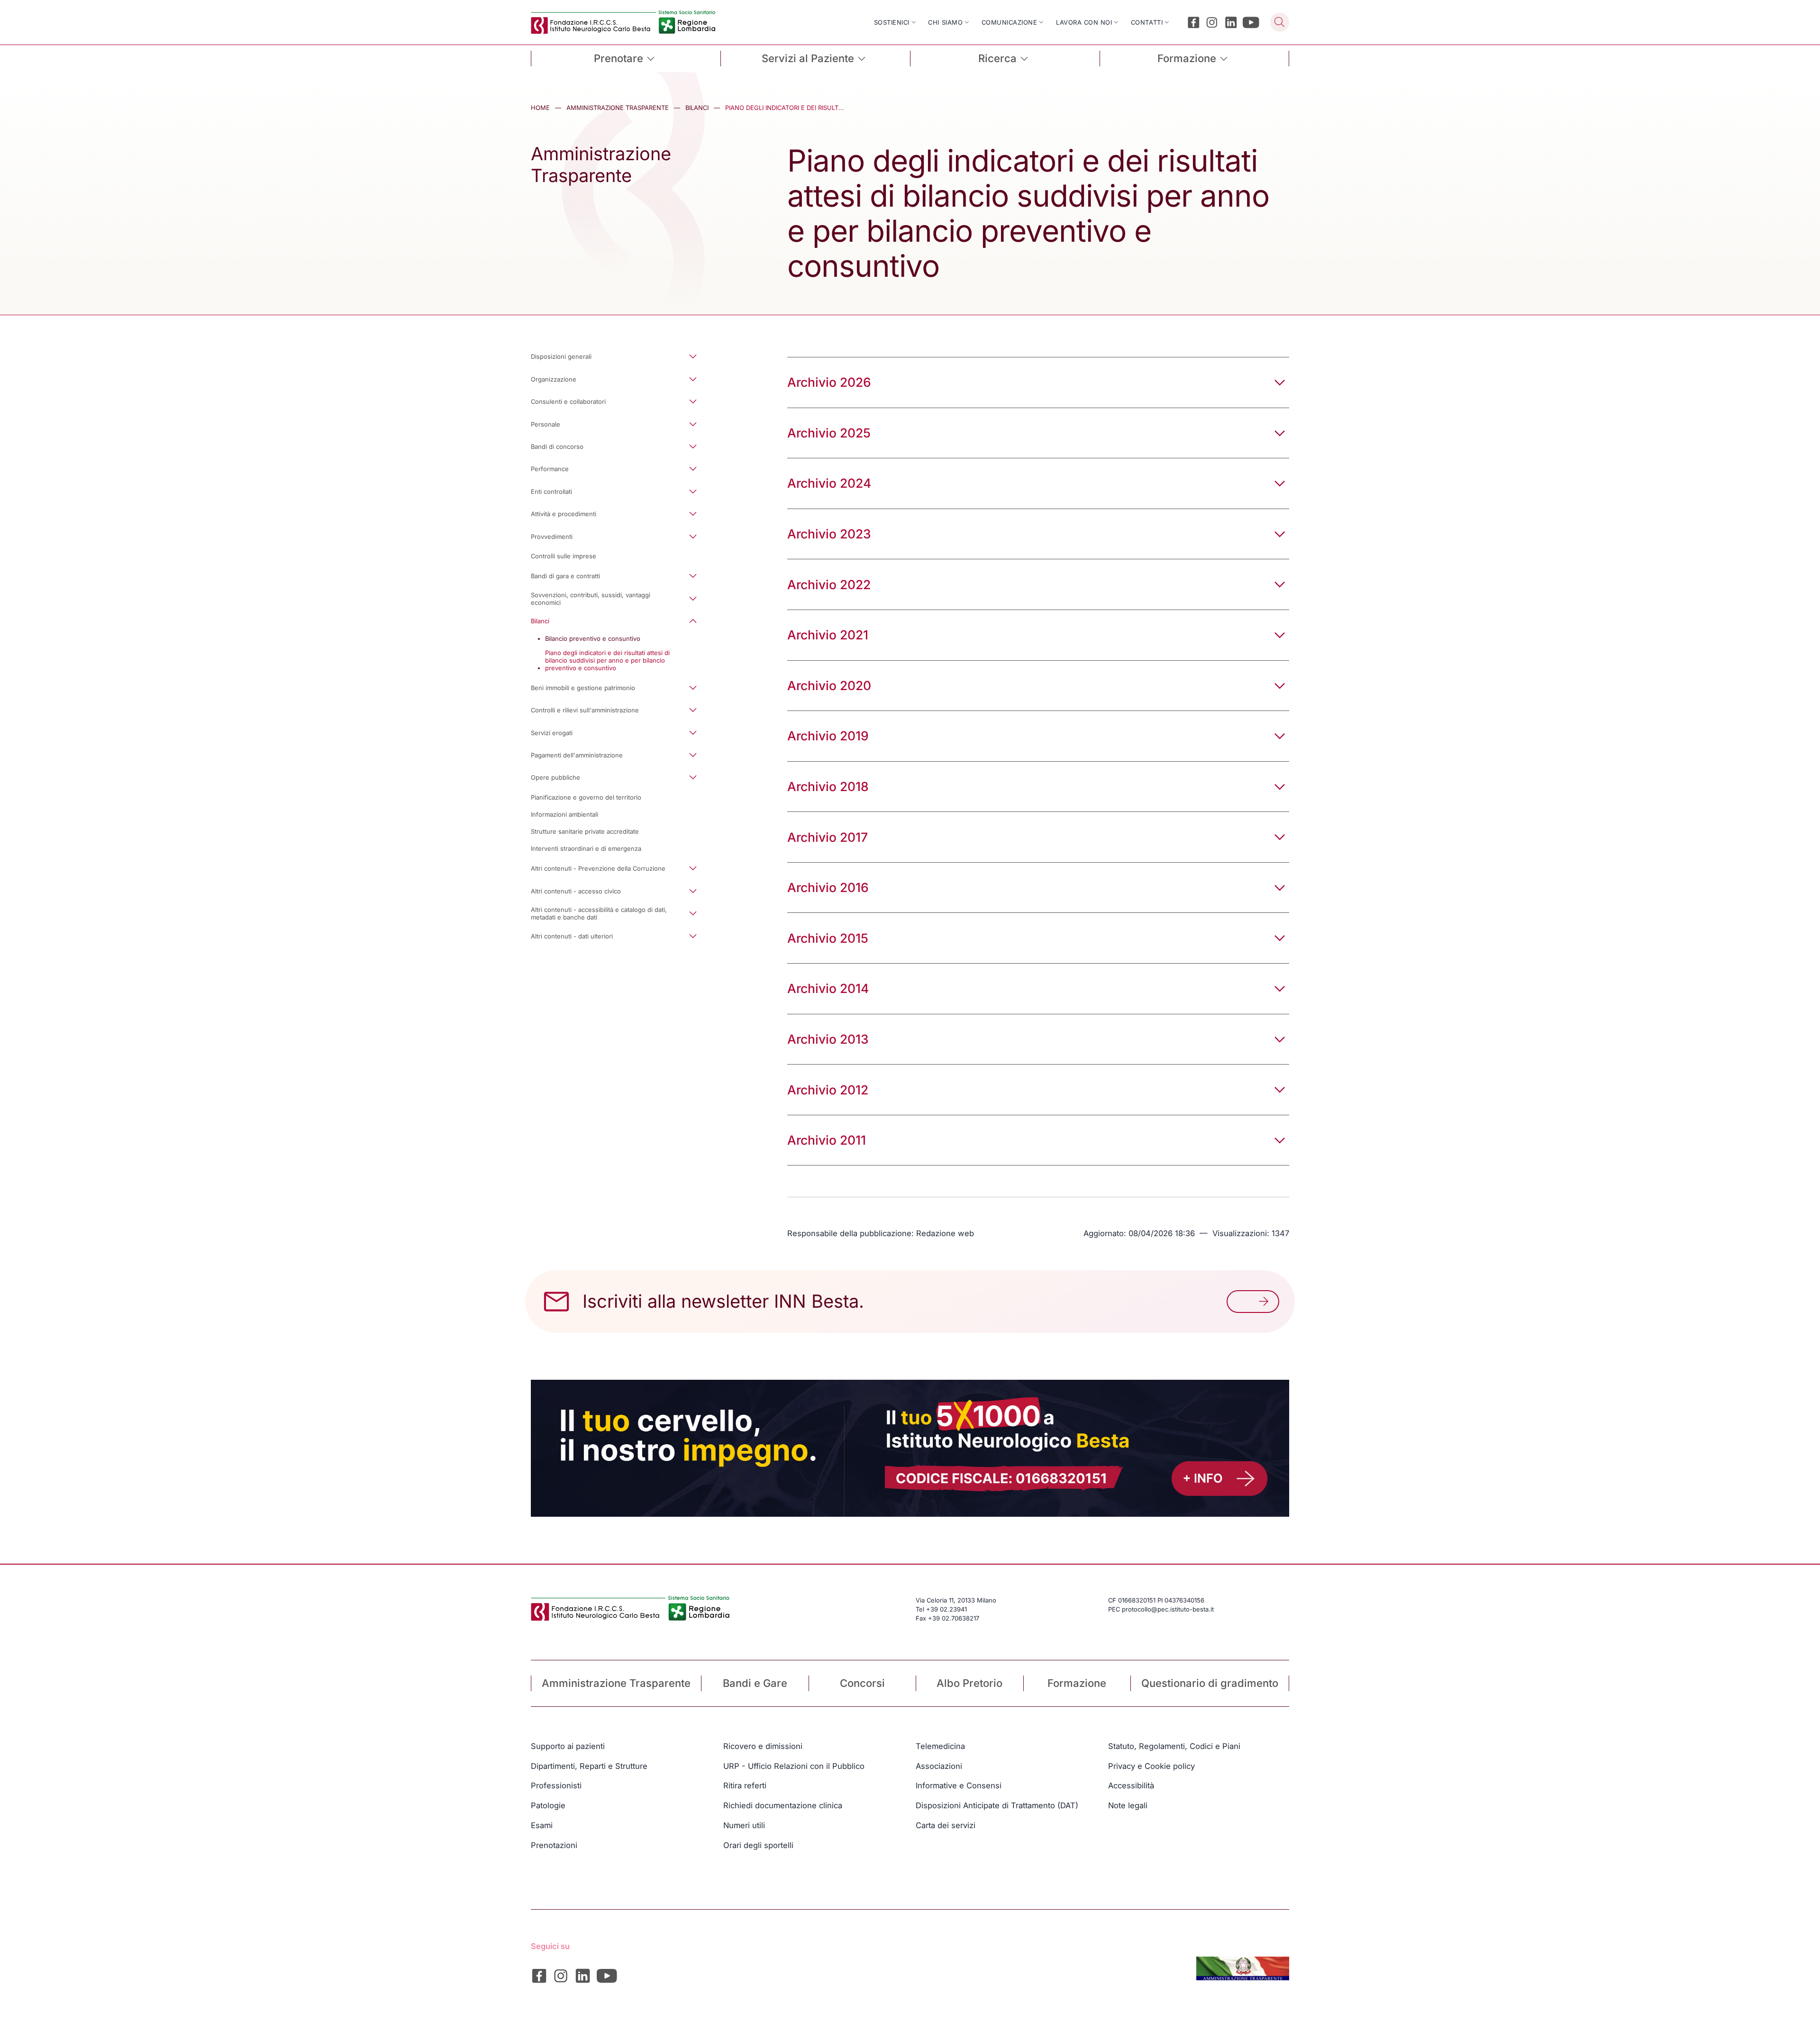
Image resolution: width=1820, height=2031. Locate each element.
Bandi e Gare (755, 1683)
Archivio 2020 (829, 685)
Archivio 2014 (828, 988)
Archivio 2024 (829, 483)
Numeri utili (744, 1825)
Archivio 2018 (828, 786)
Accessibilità (1131, 1785)
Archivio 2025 (829, 433)
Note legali (1128, 1805)
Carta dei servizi (946, 1825)
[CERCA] (1280, 22)
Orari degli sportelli (758, 1845)
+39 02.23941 (946, 1609)
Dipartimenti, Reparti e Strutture (589, 1766)
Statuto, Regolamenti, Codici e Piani (1174, 1746)
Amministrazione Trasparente (618, 108)
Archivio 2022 (829, 584)
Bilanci (697, 108)
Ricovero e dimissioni (763, 1746)
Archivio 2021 (828, 635)
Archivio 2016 (828, 887)
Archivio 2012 (828, 1090)
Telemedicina (940, 1746)
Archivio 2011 (827, 1140)
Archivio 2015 (828, 938)
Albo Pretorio (969, 1683)
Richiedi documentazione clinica (783, 1805)
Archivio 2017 (828, 837)
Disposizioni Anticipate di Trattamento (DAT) (997, 1805)
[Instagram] (1212, 23)
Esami (542, 1825)
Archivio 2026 (829, 382)
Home (540, 108)
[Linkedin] (1231, 23)
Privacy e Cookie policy (1151, 1766)
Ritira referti (745, 1785)
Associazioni (939, 1766)
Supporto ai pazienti (568, 1746)
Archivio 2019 (828, 736)
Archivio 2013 (828, 1039)
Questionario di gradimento (1210, 1683)
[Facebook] (1194, 23)
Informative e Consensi (959, 1785)
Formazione (1077, 1683)
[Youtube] (1251, 23)
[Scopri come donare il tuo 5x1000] (910, 1448)
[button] (621, 357)
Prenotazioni (554, 1845)
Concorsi (862, 1683)
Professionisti (556, 1785)
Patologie (548, 1805)
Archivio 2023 (829, 534)
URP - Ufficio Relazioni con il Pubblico (794, 1766)
